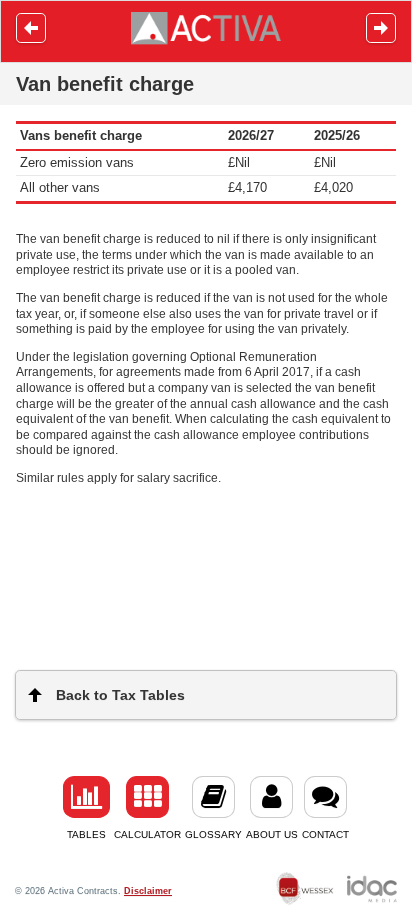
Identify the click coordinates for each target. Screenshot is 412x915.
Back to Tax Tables (120, 695)
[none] (305, 891)
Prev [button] (31, 28)
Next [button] (381, 28)
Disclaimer (148, 891)
